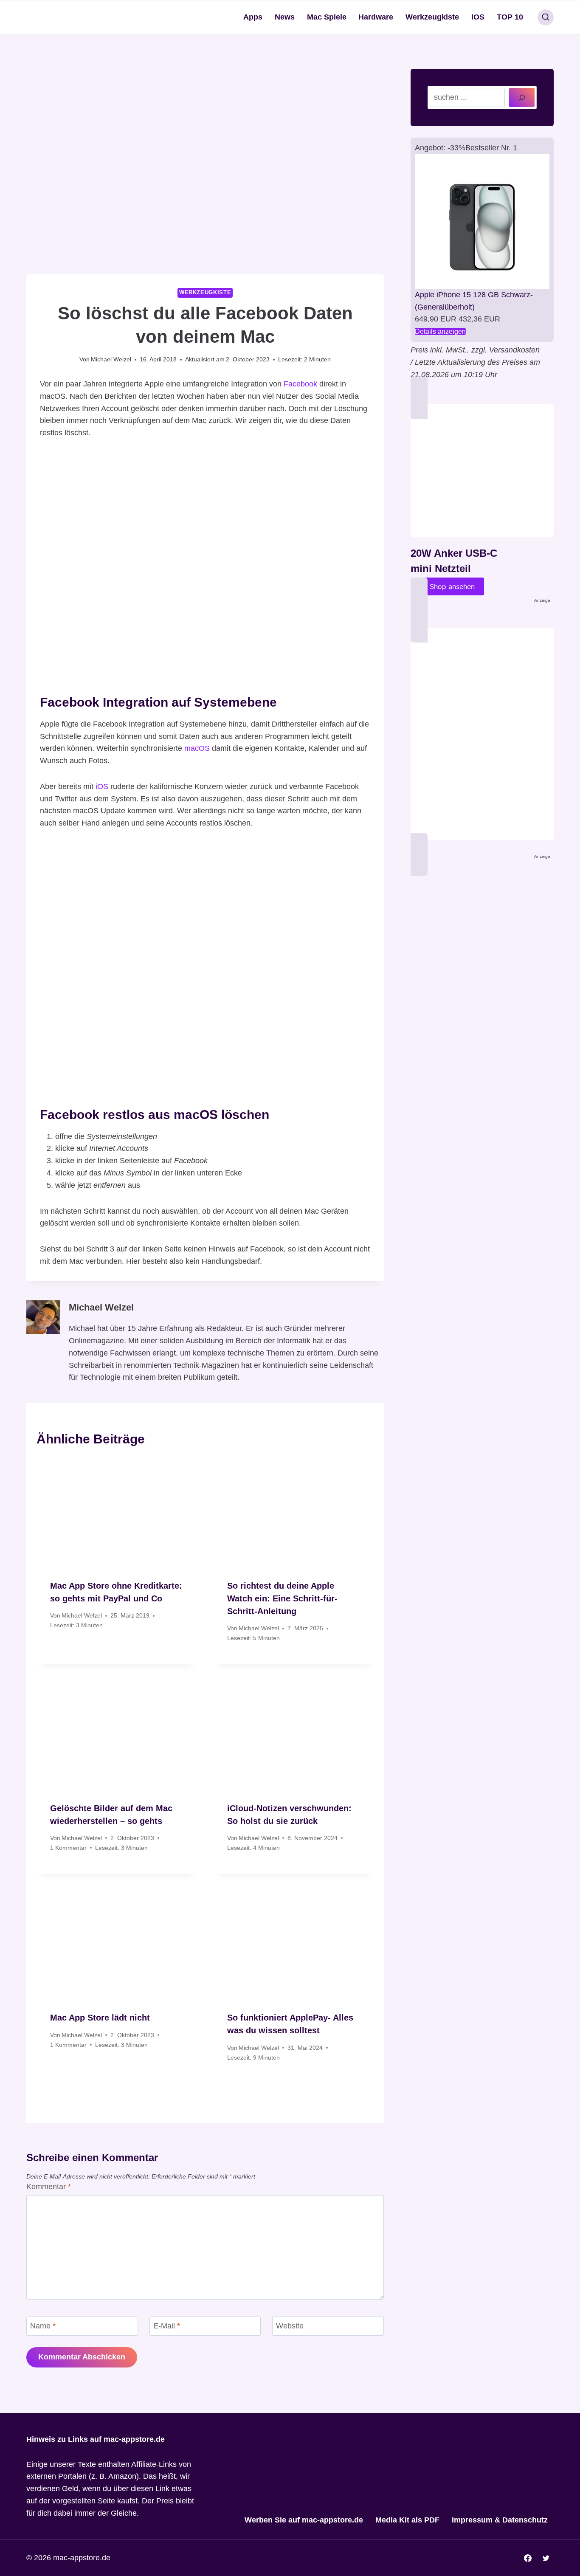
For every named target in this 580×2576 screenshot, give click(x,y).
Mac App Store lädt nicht (100, 2018)
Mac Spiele (327, 17)
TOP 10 (510, 17)
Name (43, 2326)
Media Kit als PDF (407, 2520)
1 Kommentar (68, 1848)
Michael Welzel (111, 359)
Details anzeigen (440, 331)
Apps (253, 17)
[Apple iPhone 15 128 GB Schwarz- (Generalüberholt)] (482, 221)
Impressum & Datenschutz (500, 2520)
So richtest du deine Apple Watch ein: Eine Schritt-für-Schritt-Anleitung (282, 1598)
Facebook (300, 384)
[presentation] (117, 1512)
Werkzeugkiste (432, 17)
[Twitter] (546, 2558)
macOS (197, 748)
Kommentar (49, 2187)
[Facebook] (528, 2558)
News (285, 17)
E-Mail (167, 2326)
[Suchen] (522, 97)
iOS (478, 17)
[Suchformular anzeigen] (546, 17)
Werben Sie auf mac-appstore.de (304, 2520)
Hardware (376, 17)
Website (290, 2326)
